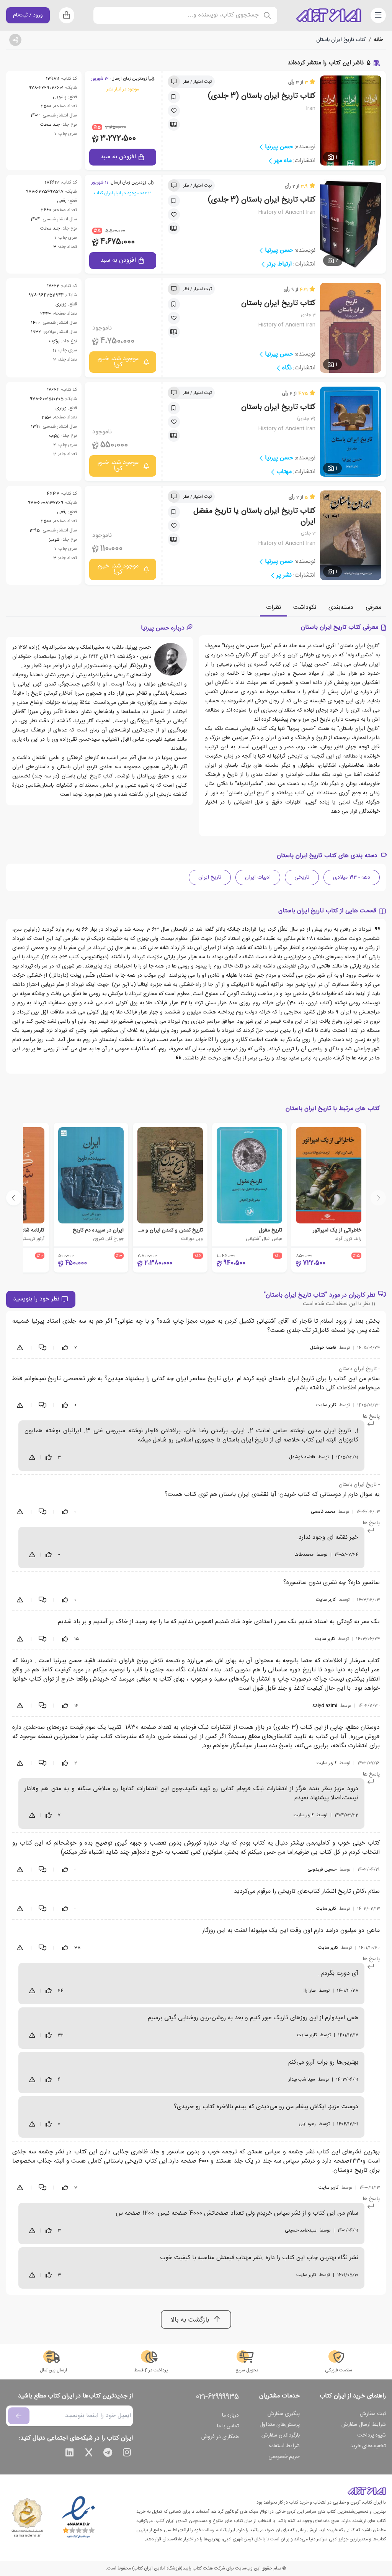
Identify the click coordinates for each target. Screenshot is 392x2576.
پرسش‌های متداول (280, 2425)
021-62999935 (217, 2397)
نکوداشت (305, 608)
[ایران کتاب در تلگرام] (108, 2454)
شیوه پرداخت (372, 2435)
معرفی (373, 608)
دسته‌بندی (341, 608)
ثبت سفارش (373, 2414)
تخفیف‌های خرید (368, 2446)
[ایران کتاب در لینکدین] (70, 2454)
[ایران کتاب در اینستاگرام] (127, 2454)
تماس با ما (228, 2426)
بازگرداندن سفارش (281, 2435)
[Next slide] (14, 1198)
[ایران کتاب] (329, 15)
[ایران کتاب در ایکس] (89, 2454)
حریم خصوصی (284, 2457)
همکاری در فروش (220, 2437)
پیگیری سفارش (284, 2414)
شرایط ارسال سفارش (364, 2425)
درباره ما (230, 2415)
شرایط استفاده (284, 2446)
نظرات (274, 608)
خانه (378, 40)
